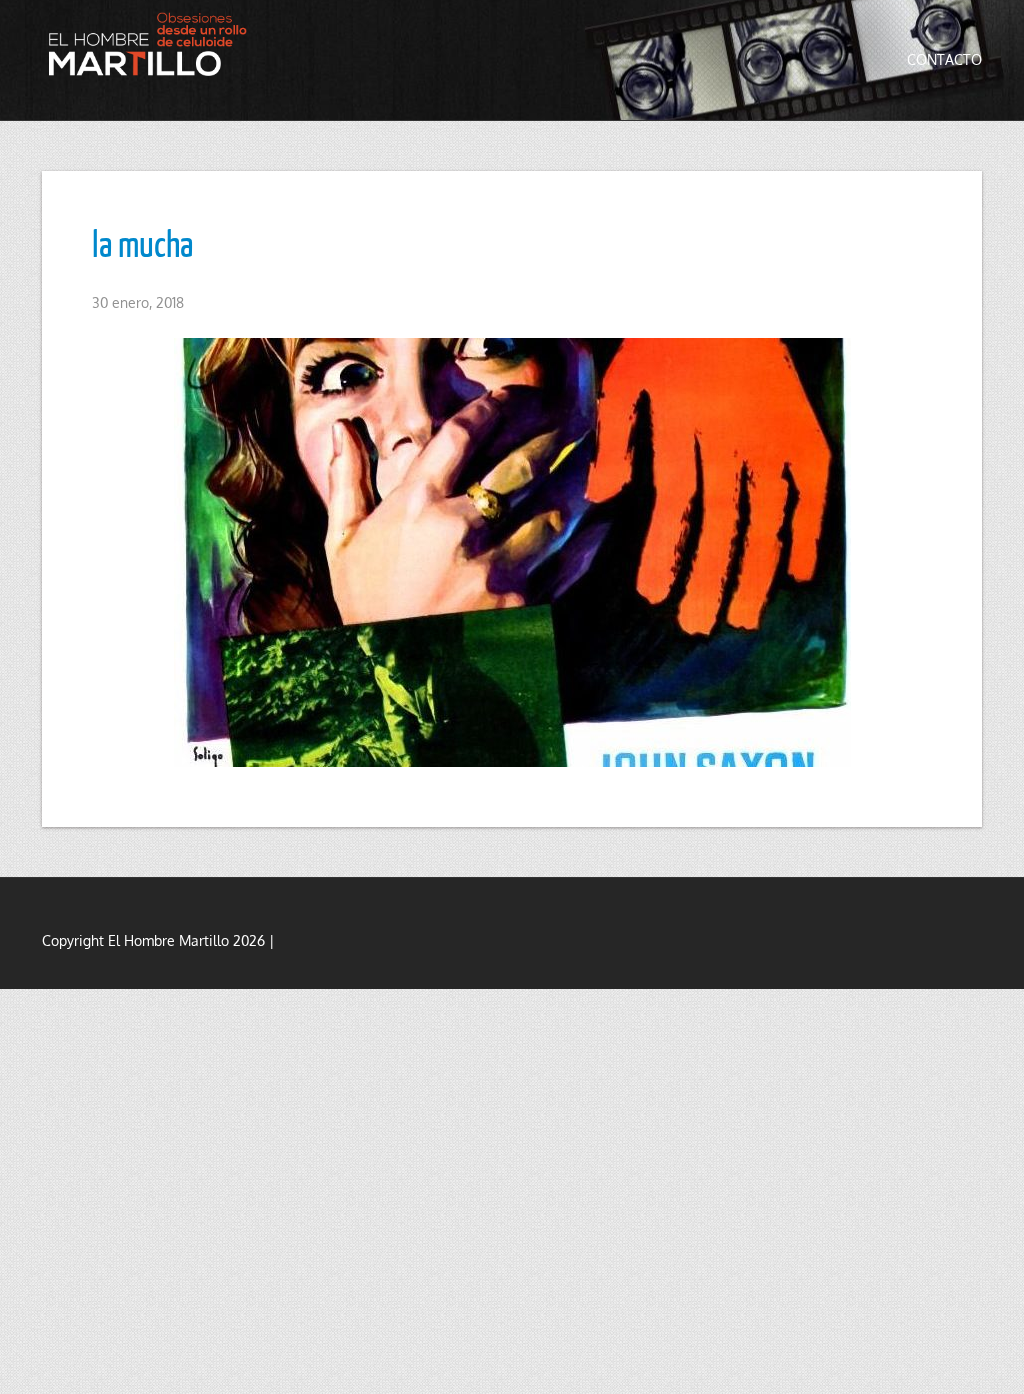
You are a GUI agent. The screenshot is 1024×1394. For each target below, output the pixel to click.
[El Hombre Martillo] (152, 44)
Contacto (944, 59)
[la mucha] (512, 552)
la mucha (142, 243)
